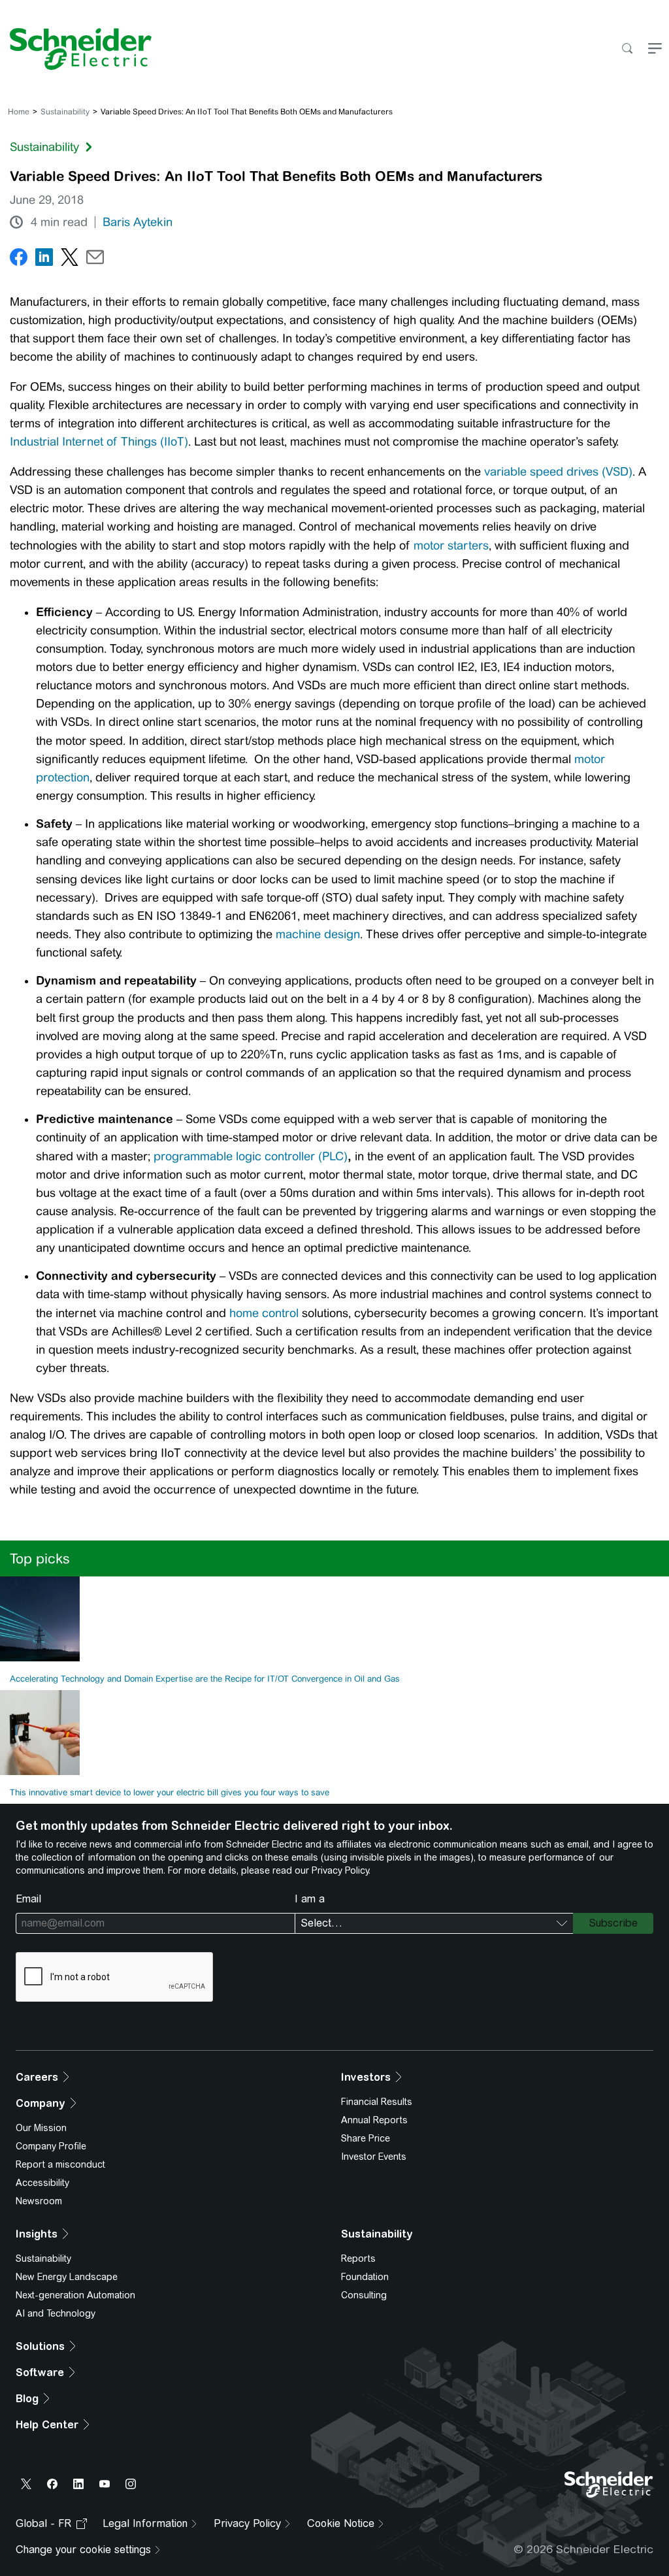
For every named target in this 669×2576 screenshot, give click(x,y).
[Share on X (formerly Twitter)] (70, 260)
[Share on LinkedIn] (44, 260)
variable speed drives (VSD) (558, 472)
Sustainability (65, 112)
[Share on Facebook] (19, 260)
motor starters (451, 546)
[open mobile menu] (655, 49)
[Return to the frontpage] (76, 49)
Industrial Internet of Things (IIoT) (99, 442)
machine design (318, 934)
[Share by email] (95, 260)
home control (264, 1313)
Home (19, 112)
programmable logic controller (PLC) (251, 1156)
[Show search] (627, 49)
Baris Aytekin (138, 222)
